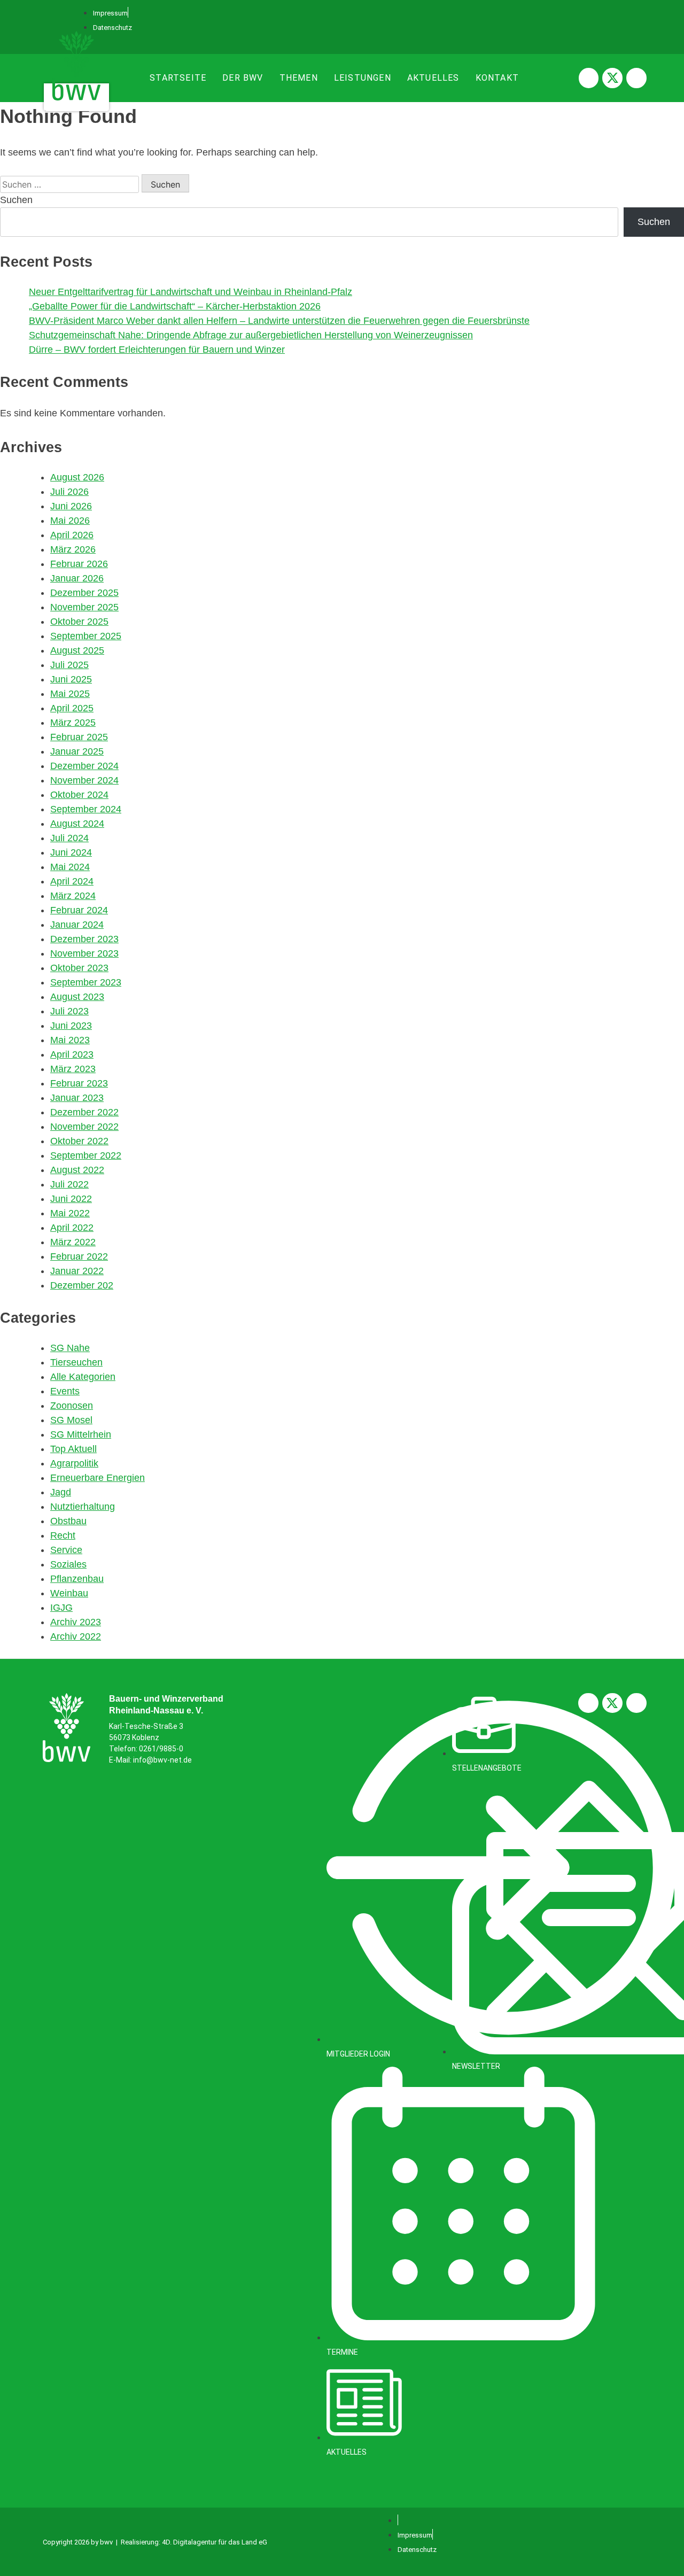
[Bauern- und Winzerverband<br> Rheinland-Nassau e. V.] (67, 1728)
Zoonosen (72, 1406)
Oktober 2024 (79, 795)
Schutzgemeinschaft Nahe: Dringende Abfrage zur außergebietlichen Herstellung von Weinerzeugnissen (251, 335)
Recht (63, 1535)
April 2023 (72, 1054)
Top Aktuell (73, 1449)
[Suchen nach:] (71, 184)
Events (65, 1391)
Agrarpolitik (74, 1463)
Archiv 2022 (76, 1636)
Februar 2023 (79, 1083)
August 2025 (77, 650)
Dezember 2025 (84, 593)
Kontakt (497, 78)
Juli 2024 (69, 838)
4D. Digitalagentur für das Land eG (215, 2542)
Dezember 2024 (84, 766)
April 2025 (72, 708)
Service (66, 1550)
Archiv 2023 (76, 1622)
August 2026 (77, 477)
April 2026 (72, 535)
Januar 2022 (77, 1271)
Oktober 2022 (79, 1141)
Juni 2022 (71, 1199)
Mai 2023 (70, 1040)
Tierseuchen (76, 1362)
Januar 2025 (77, 751)
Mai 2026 (70, 521)
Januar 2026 (77, 578)
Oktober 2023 (79, 968)
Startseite (178, 78)
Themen (299, 78)
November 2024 (84, 780)
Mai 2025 (70, 694)
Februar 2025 (79, 737)
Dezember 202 (82, 1285)
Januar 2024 (77, 925)
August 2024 (77, 824)
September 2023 (86, 982)
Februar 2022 (79, 1256)
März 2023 (73, 1069)
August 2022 (77, 1170)
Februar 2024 (79, 910)
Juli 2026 (69, 492)
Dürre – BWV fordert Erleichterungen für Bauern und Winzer (157, 350)
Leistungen (363, 78)
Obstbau (68, 1521)
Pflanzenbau (77, 1579)
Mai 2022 (70, 1213)
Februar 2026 (79, 564)
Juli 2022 (69, 1184)
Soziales (68, 1564)
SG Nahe (70, 1348)
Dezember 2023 (84, 939)
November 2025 (84, 607)
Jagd (61, 1492)
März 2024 (73, 896)
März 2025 (73, 723)
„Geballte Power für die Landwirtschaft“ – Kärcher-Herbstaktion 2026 (175, 306)
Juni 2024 (71, 852)
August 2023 (77, 997)
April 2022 (72, 1228)
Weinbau (69, 1593)
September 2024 (86, 809)
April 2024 (72, 881)
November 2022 (84, 1127)
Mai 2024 (70, 867)
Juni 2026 (71, 506)
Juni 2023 (71, 1026)
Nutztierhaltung (83, 1507)
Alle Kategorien (83, 1377)
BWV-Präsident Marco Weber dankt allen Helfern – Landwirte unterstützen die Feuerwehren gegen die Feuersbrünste (279, 321)
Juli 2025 (69, 665)
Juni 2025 (71, 679)
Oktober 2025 (79, 622)
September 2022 (86, 1155)
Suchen (16, 200)
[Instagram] (636, 78)
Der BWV (243, 78)
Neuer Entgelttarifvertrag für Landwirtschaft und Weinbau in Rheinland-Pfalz (191, 292)
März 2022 (73, 1242)
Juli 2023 (69, 1011)
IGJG (61, 1608)
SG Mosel (71, 1420)
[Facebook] (589, 78)
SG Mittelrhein (81, 1434)
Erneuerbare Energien (98, 1478)
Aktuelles (433, 78)
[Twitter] (612, 78)
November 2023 (84, 953)
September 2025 (86, 636)
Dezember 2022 (84, 1112)
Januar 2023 (77, 1098)
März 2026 (73, 549)
